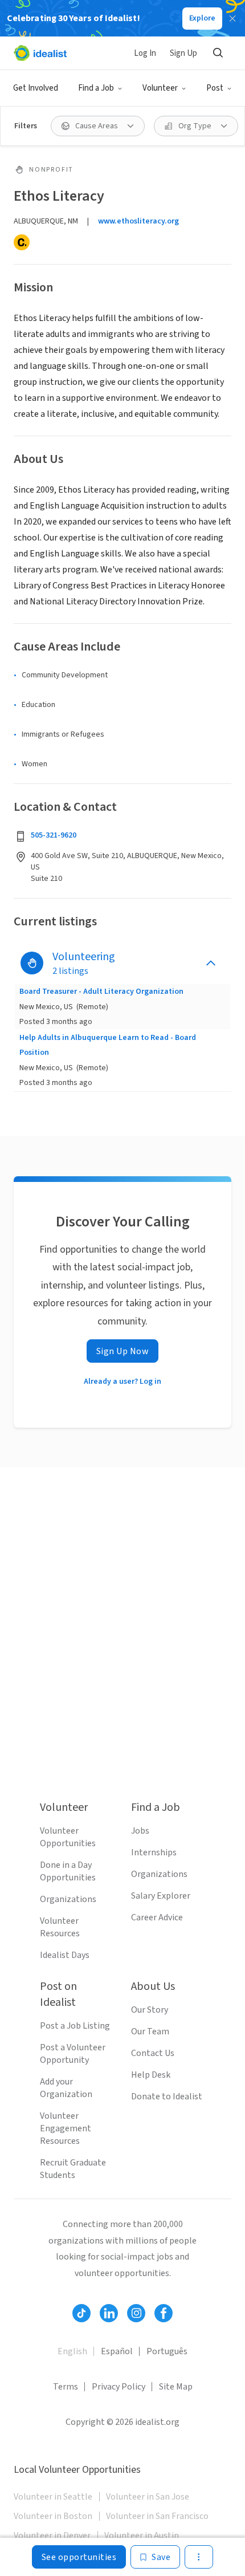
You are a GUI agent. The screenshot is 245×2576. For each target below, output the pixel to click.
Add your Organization (66, 2088)
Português (167, 2351)
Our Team (150, 2031)
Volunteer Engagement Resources (66, 2128)
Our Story (150, 2010)
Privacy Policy (119, 2387)
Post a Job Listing (75, 2026)
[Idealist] (40, 53)
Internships (154, 1852)
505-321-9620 (54, 835)
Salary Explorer (161, 1896)
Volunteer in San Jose (148, 2497)
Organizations (68, 1899)
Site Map (176, 2387)
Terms (66, 2387)
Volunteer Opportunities (68, 1837)
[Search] (218, 53)
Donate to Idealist (167, 2096)
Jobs (140, 1831)
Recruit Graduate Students (73, 2169)
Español (117, 2351)
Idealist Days (65, 1955)
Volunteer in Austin (142, 2536)
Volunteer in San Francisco (157, 2516)
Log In (145, 53)
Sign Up (183, 53)
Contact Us (153, 2053)
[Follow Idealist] (81, 2313)
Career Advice (157, 1917)
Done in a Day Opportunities (68, 1871)
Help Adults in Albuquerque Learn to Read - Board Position (108, 1045)
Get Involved (36, 88)
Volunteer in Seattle (53, 2497)
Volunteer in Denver (52, 2536)
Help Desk (151, 2075)
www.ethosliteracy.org (138, 221)
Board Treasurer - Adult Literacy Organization (101, 992)
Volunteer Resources (60, 1927)
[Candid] (22, 242)
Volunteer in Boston (53, 2516)
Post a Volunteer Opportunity (73, 2054)
